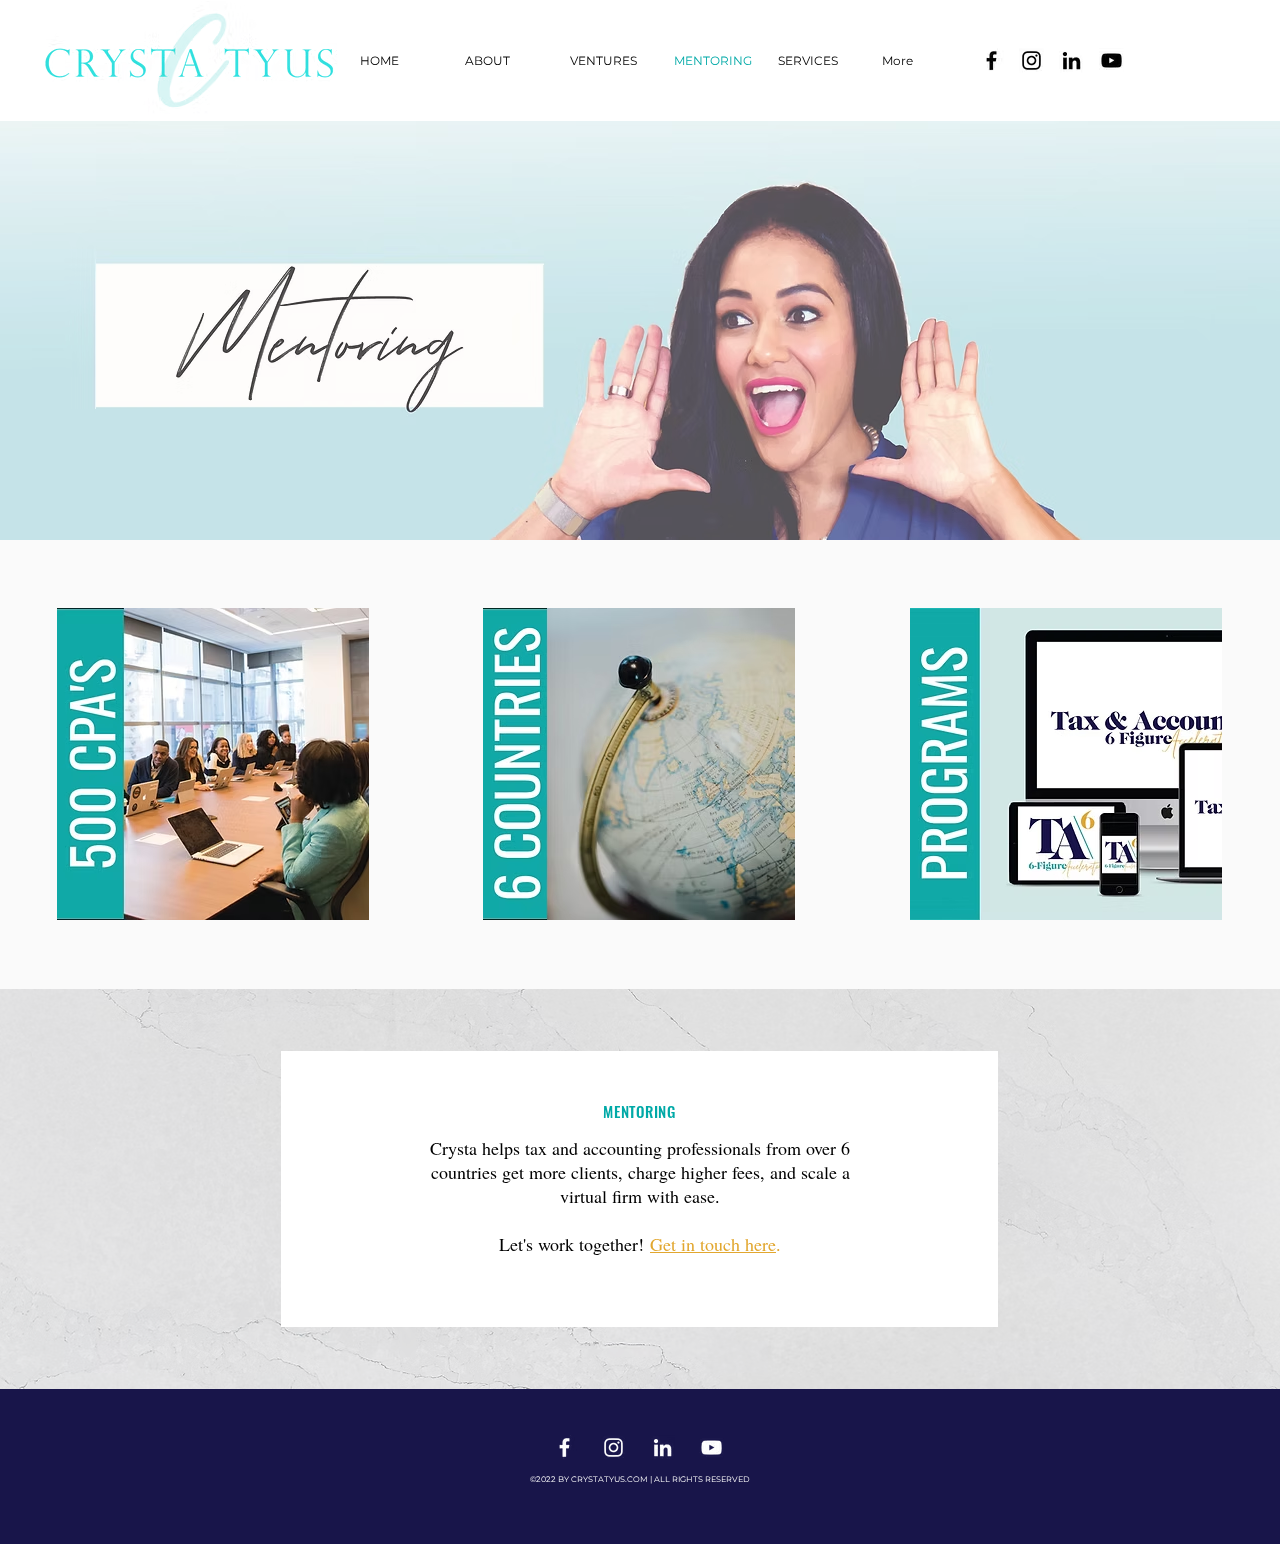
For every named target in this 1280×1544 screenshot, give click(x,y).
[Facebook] (991, 60)
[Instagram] (1031, 60)
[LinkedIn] (1071, 60)
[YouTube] (1111, 60)
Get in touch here (713, 1244)
